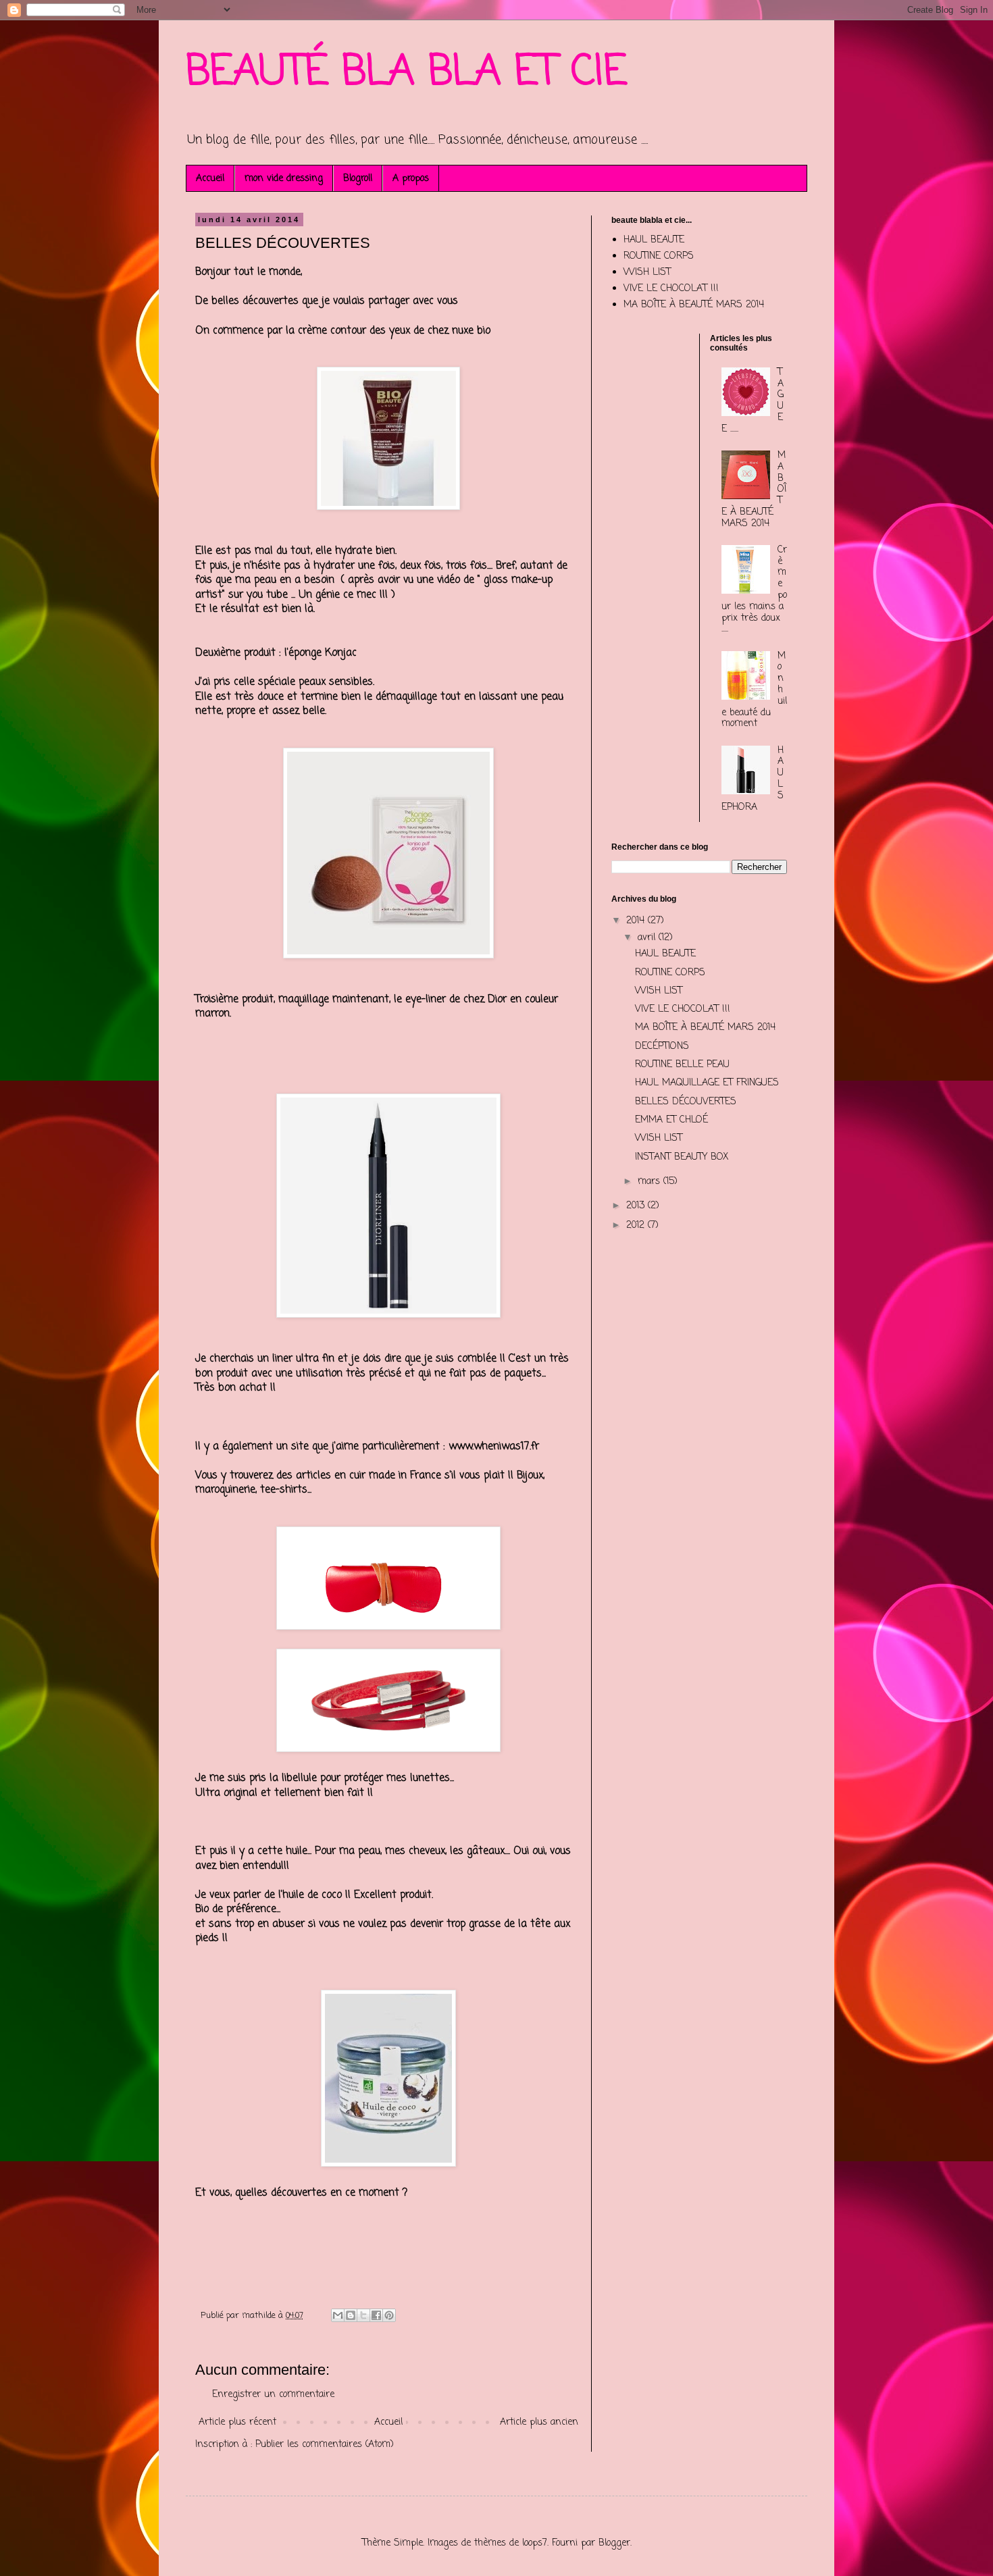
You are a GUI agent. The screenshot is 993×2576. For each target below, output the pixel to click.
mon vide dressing (284, 179)
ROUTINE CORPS (659, 256)
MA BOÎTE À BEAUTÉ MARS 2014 (694, 305)
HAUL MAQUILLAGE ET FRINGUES (707, 1083)
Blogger (614, 2543)
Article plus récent (237, 2422)
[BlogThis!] (351, 2315)
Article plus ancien (539, 2422)
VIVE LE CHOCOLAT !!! (671, 289)
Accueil (210, 179)
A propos (411, 179)
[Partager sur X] (363, 2315)
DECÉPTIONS (662, 1047)
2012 (637, 1226)
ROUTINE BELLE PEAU (682, 1065)
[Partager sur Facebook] (376, 2315)
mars (651, 1182)
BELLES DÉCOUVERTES (686, 1102)
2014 (637, 921)
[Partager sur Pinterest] (389, 2315)
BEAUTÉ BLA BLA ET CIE (406, 73)
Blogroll (358, 179)
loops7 (535, 2543)
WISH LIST (647, 273)
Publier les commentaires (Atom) (325, 2445)
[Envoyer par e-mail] (338, 2315)
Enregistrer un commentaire (273, 2395)
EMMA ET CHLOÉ (671, 1120)
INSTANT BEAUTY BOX (682, 1157)
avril (648, 938)
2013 (637, 1206)
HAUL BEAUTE (654, 240)
